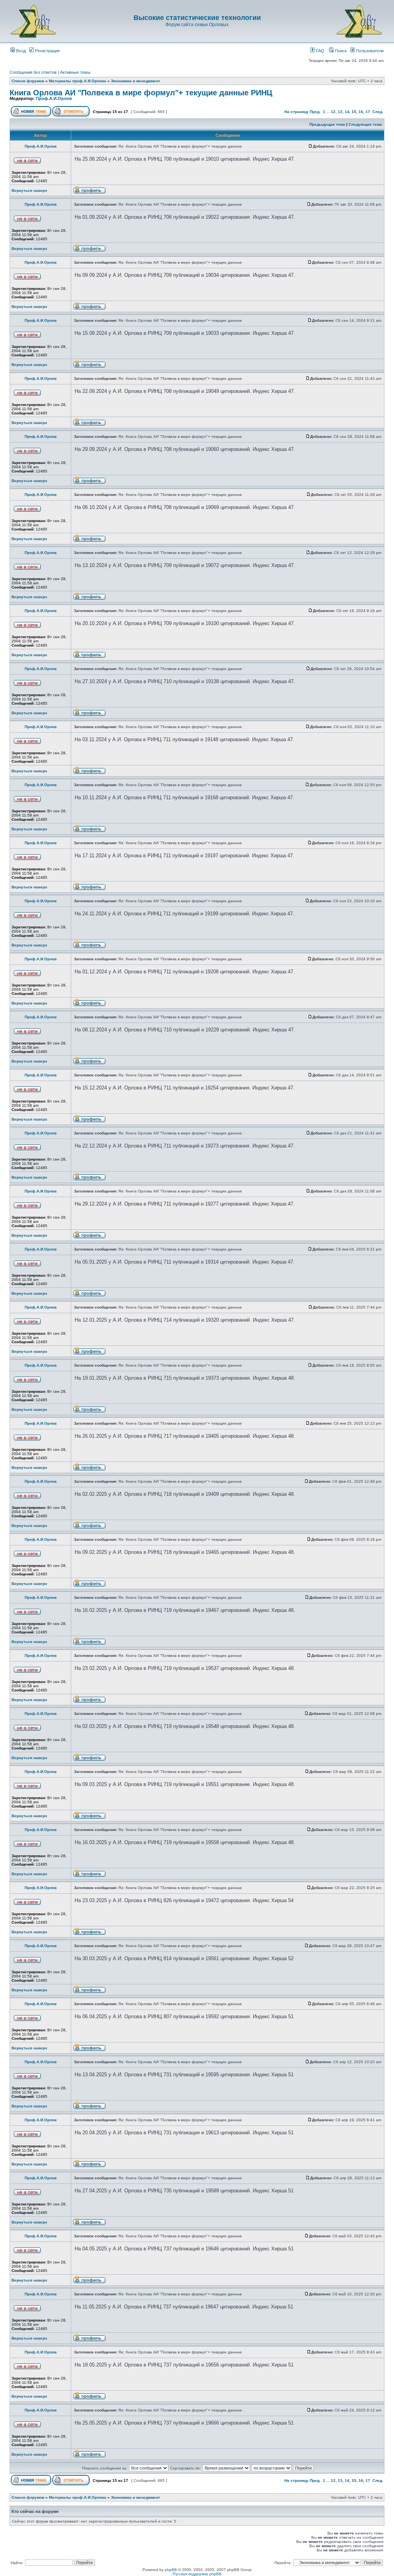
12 (333, 112)
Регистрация (47, 51)
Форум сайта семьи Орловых (197, 25)
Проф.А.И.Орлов (54, 98)
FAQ (320, 51)
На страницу (296, 112)
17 (368, 112)
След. (378, 112)
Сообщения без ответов (33, 72)
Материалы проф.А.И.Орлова (78, 81)
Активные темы (75, 72)
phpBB (171, 2570)
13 (340, 112)
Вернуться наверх (29, 190)
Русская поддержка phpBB (197, 2574)
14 (347, 112)
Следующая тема (365, 124)
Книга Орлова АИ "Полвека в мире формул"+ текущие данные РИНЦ (141, 93)
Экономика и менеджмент (135, 81)
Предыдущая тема (327, 124)
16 (361, 112)
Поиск (340, 51)
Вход (20, 51)
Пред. (315, 112)
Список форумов (28, 81)
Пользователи (369, 51)
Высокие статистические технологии (197, 18)
